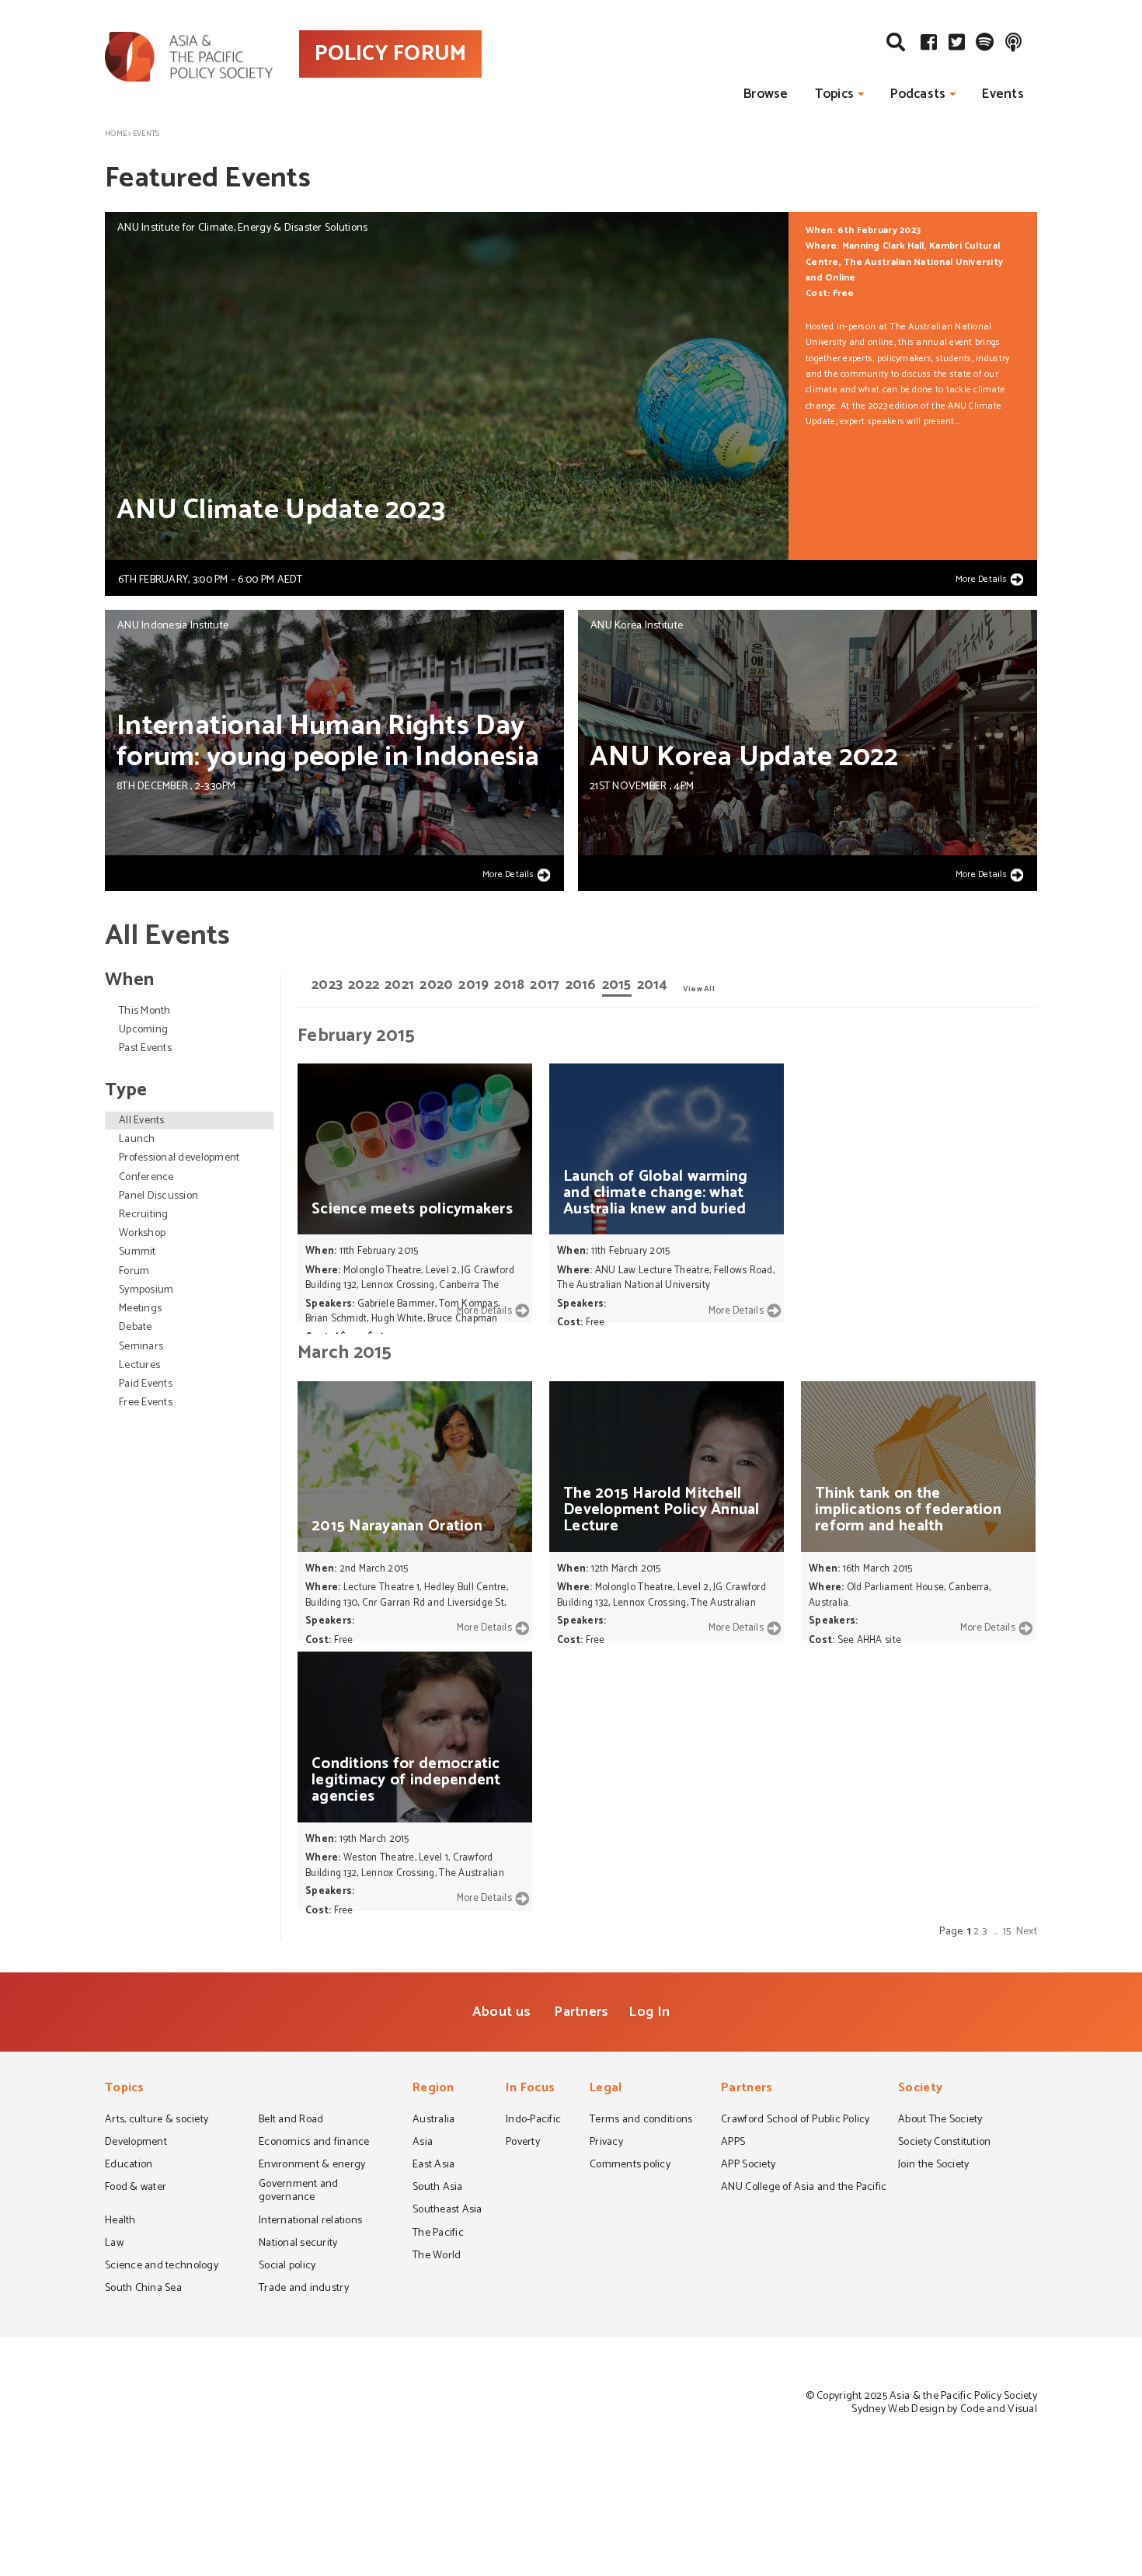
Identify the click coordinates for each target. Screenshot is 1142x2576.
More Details (981, 580)
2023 (327, 985)
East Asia (433, 2166)
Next (1027, 1932)
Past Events (145, 1048)
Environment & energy (312, 2166)
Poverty (523, 2143)
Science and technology (162, 2267)
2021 (399, 985)
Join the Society (933, 2166)
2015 (617, 985)
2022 (364, 985)
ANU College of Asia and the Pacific (804, 2188)
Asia (423, 2143)
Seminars (141, 1347)
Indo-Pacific (533, 2121)
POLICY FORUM (390, 54)
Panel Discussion (158, 1196)
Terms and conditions (641, 2121)
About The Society (940, 2121)
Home (116, 134)
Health (120, 2222)
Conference (146, 1177)
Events (1003, 94)
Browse (766, 94)
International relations (310, 2222)
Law (114, 2244)
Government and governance (299, 2192)
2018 (509, 985)
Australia (433, 2121)
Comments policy (630, 2166)
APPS (733, 2143)
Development (136, 2143)
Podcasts (918, 94)
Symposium (146, 1290)
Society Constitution (944, 2143)
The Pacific (438, 2234)
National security (298, 2244)
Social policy (287, 2267)
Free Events (146, 1403)
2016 (581, 985)
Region (433, 2089)
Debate (136, 1327)
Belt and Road (291, 2121)
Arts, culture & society (157, 2121)
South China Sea (143, 2289)
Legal (606, 2089)
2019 (474, 985)
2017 (545, 985)
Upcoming (143, 1030)
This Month (145, 1011)
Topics (835, 94)
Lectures (139, 1365)
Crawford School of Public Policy (796, 2121)
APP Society (748, 2166)
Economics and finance (314, 2143)
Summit (138, 1252)
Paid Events (146, 1384)
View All (699, 988)
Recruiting (144, 1215)
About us (501, 2012)
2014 (652, 985)
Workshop (142, 1233)
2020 (436, 985)
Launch (137, 1139)
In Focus (530, 2089)
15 (1007, 1932)
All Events (142, 1121)
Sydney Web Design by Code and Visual (944, 2409)
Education (129, 2166)
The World (437, 2257)
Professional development (179, 1158)
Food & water (136, 2188)
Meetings (140, 1309)
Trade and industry (304, 2289)
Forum (134, 1271)
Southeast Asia (447, 2211)
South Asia (438, 2188)
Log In (649, 2012)
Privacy (606, 2143)
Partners (581, 2012)
